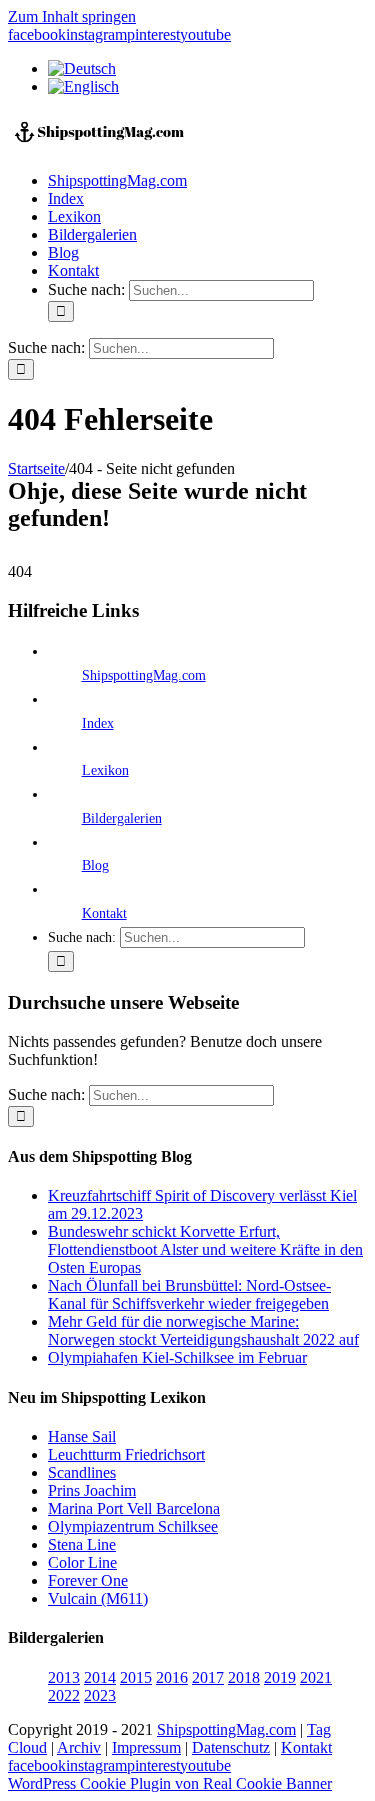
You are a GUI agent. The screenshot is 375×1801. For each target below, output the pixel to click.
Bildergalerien (122, 818)
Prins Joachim (92, 1490)
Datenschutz (231, 1747)
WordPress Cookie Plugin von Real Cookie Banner (170, 1783)
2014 (100, 1677)
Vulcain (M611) (98, 1598)
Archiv (79, 1747)
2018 (244, 1677)
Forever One (88, 1580)
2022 (64, 1695)
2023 (100, 1695)
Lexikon (105, 770)
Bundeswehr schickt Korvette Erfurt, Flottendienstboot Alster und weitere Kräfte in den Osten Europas (205, 1249)
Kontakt (104, 913)
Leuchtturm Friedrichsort (126, 1454)
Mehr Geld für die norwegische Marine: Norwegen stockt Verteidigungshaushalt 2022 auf (203, 1330)
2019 (280, 1677)
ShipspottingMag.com (144, 675)
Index (98, 723)
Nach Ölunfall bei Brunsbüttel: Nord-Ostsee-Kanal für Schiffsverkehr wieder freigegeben (189, 1294)
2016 (172, 1677)
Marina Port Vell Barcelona (134, 1508)
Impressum (146, 1747)
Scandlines (82, 1472)
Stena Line (82, 1544)
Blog (95, 865)
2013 (64, 1677)
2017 (208, 1677)
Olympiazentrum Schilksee (133, 1526)
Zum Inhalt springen (72, 16)
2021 (316, 1677)
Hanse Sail (82, 1436)
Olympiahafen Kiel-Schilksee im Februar (177, 1357)
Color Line (82, 1562)
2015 (136, 1677)
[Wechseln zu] (82, 68)
